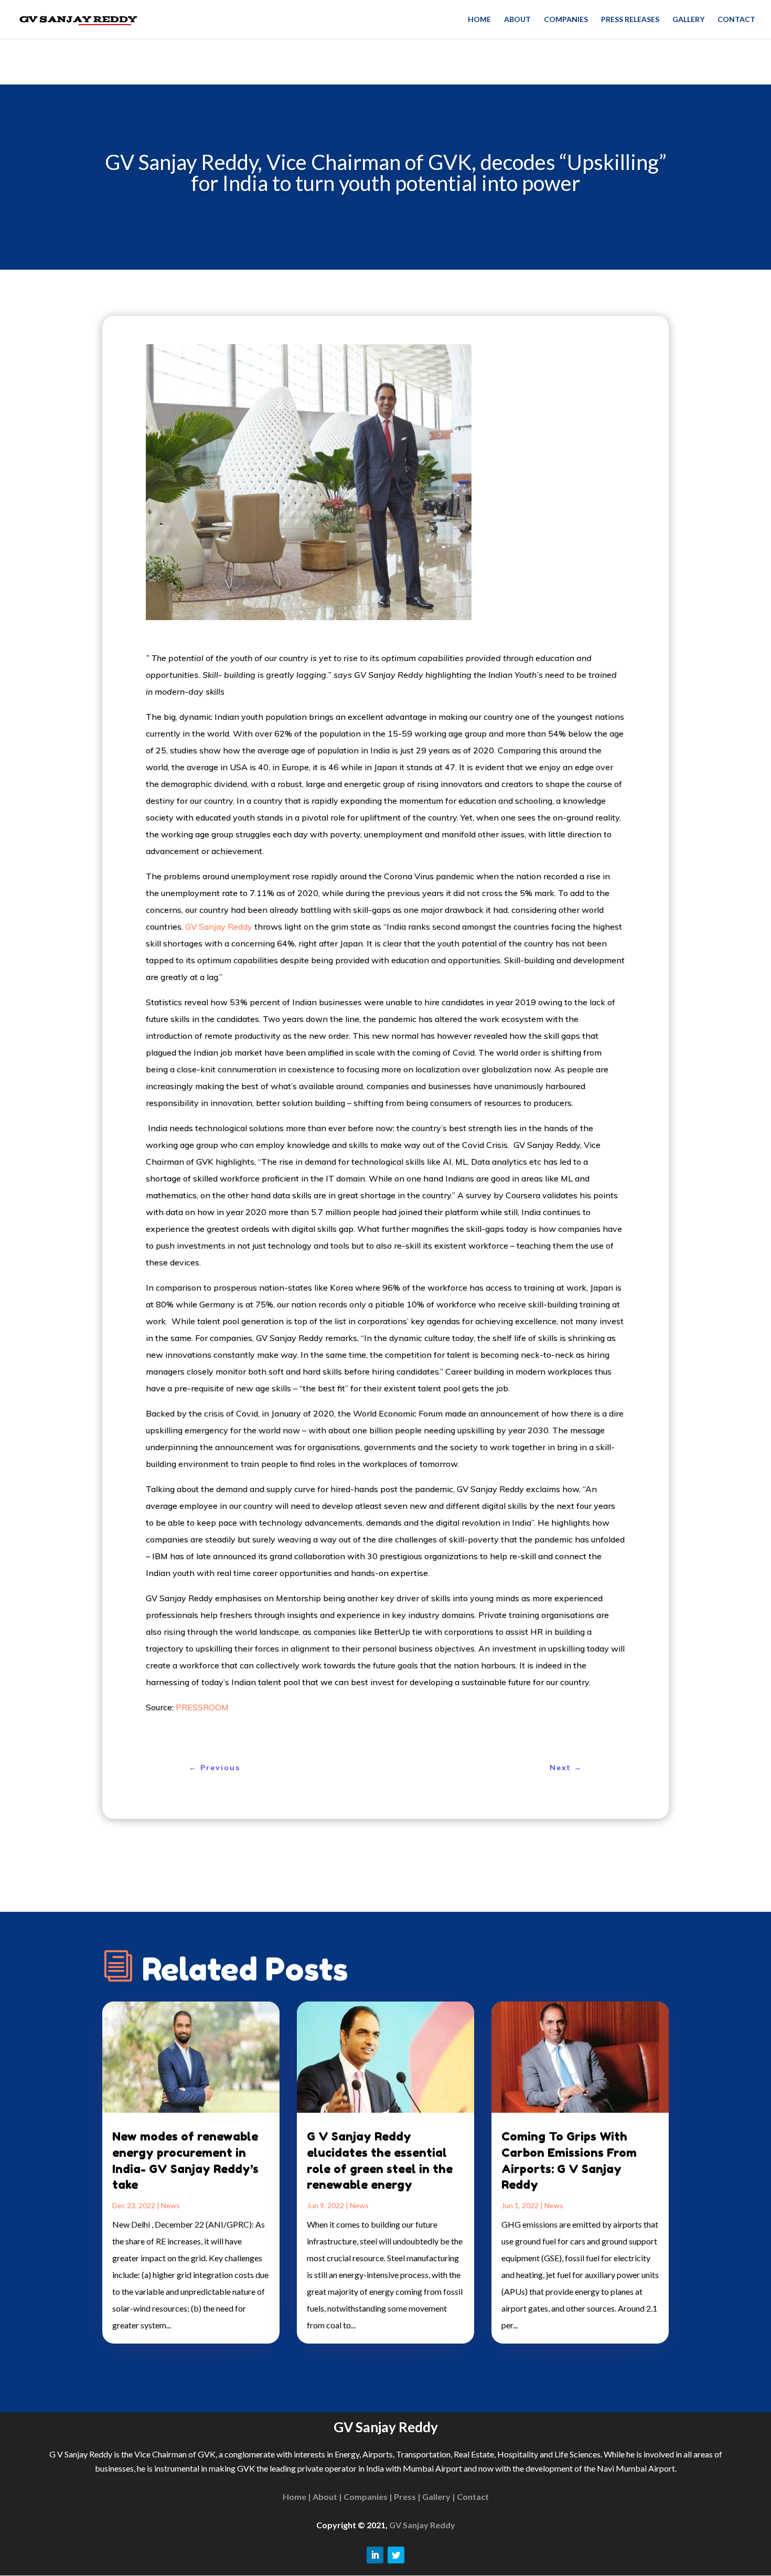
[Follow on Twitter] (396, 2555)
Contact (736, 20)
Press (405, 2497)
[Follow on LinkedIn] (375, 2555)
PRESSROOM (202, 1707)
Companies (566, 20)
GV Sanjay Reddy (219, 927)
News (170, 2205)
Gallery (688, 20)
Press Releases (630, 20)
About (517, 20)
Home (479, 20)
